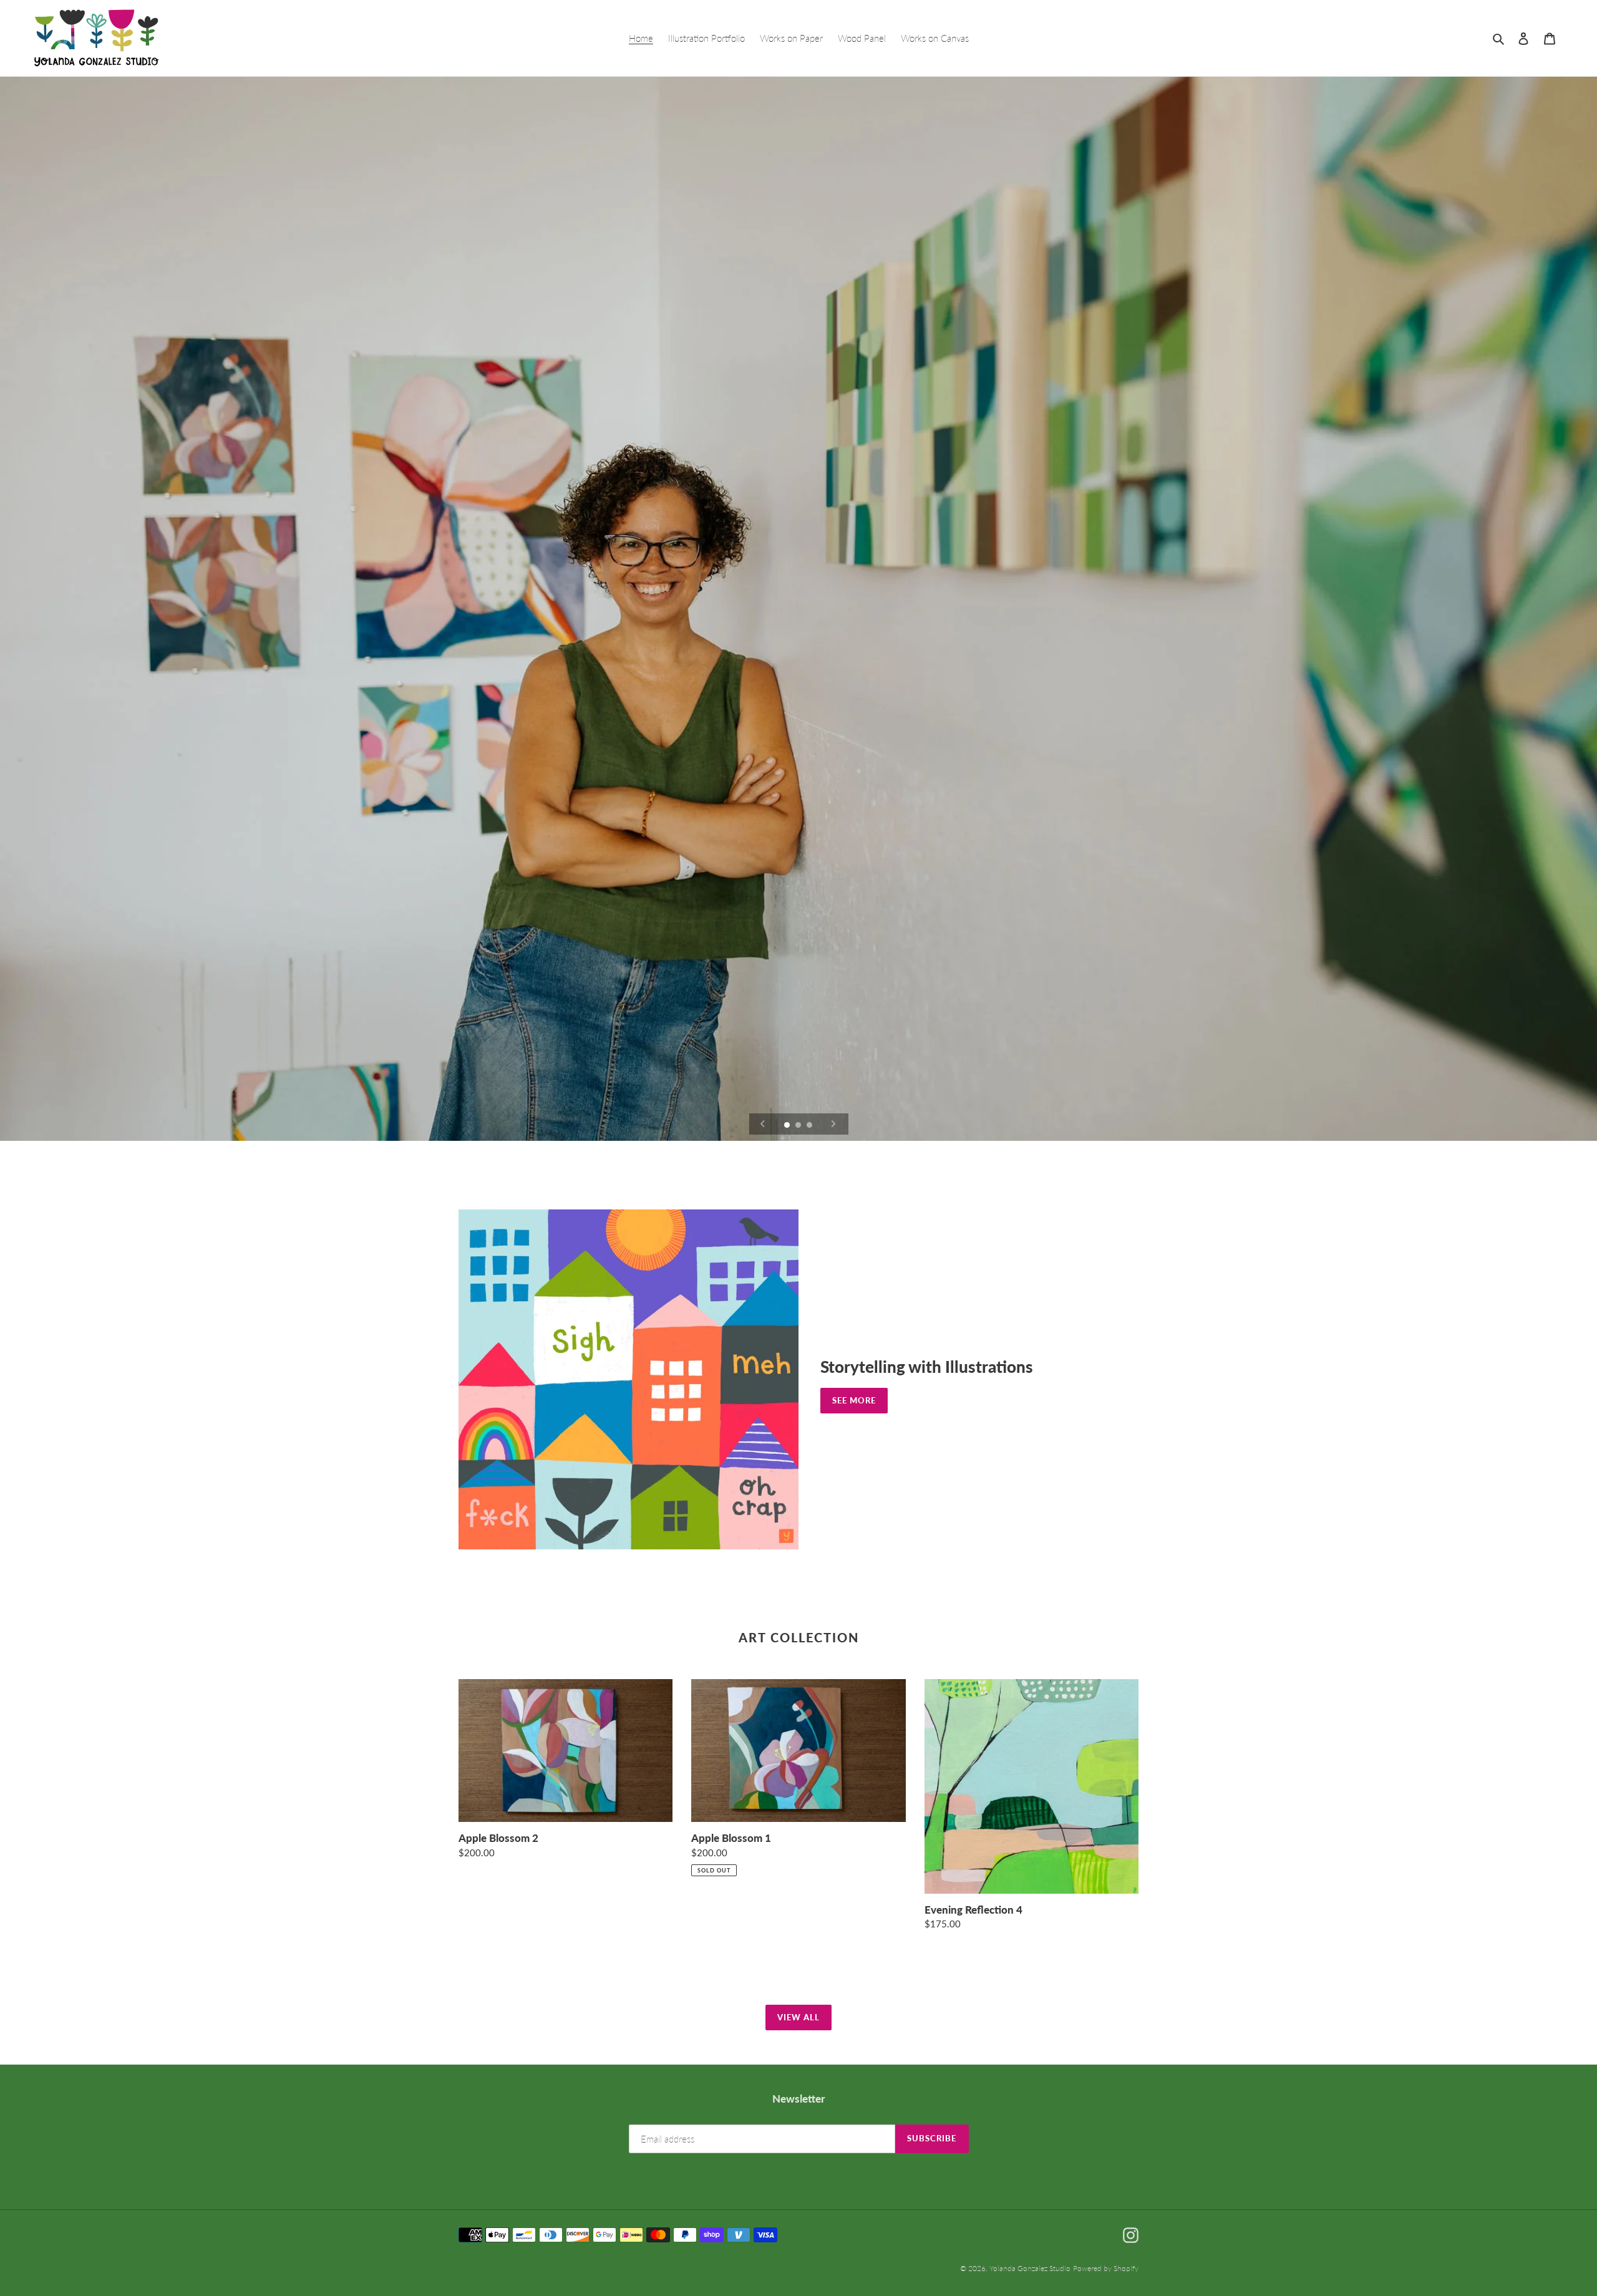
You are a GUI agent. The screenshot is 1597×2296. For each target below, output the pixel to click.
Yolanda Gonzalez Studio (1030, 2268)
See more (854, 1400)
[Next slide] (833, 1124)
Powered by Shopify (1106, 2268)
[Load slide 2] (799, 1126)
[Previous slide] (763, 1124)
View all (798, 2017)
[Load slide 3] (810, 1126)
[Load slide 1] (788, 1126)
